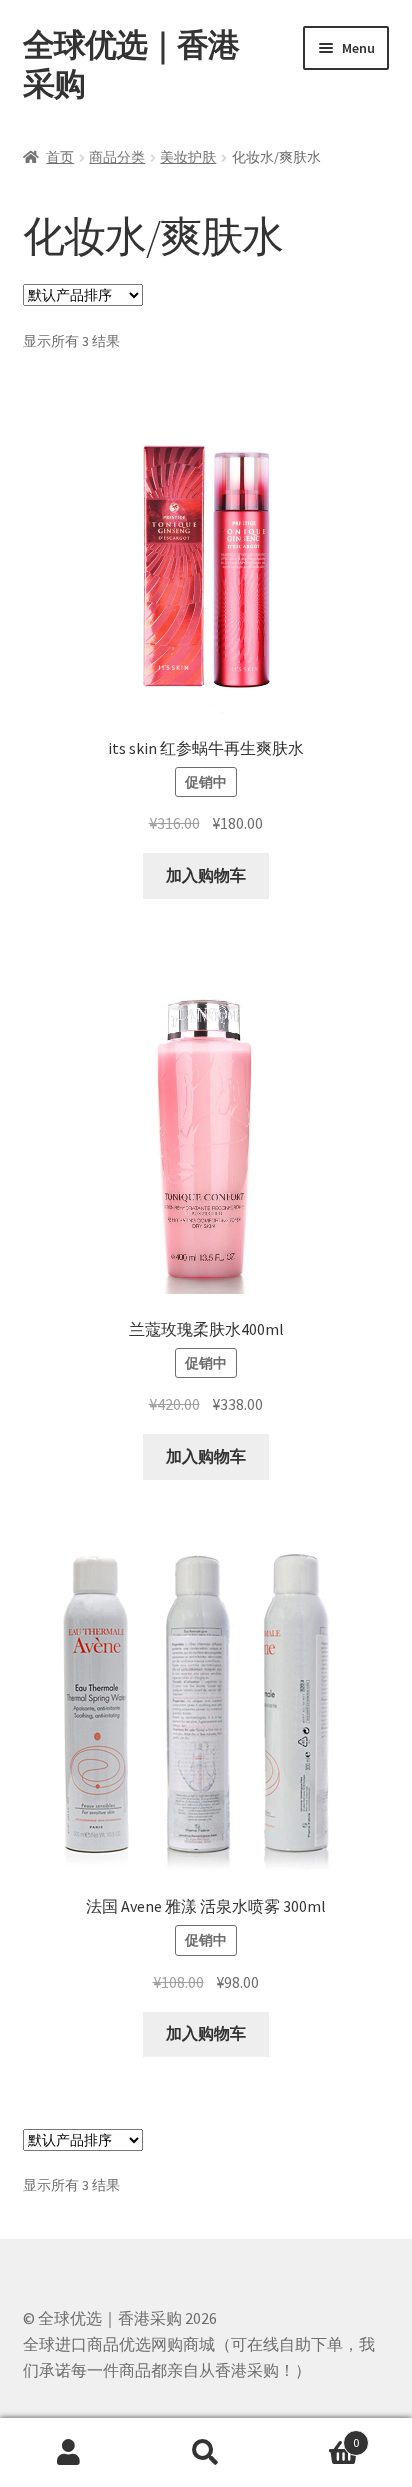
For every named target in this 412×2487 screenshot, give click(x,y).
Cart (317, 2435)
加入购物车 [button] (206, 875)
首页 (60, 157)
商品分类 (117, 157)
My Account (68, 2453)
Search (205, 2453)
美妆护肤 (188, 157)
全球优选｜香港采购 (131, 64)
